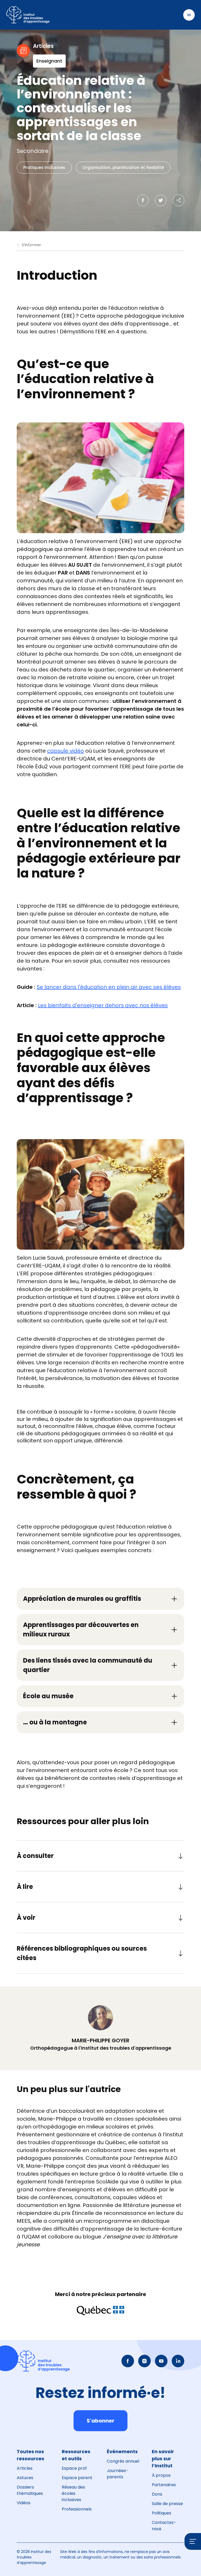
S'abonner (100, 2421)
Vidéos (24, 2503)
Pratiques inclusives (44, 167)
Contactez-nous (164, 2526)
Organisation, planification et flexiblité (123, 167)
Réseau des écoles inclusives (73, 2493)
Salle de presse (167, 2504)
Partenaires (164, 2485)
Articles (25, 2468)
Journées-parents (118, 2474)
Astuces (25, 2478)
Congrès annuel (123, 2461)
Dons (157, 2494)
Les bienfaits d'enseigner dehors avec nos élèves (103, 1005)
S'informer (31, 245)
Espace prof (74, 2468)
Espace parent (77, 2478)
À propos (161, 2475)
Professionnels (77, 2509)
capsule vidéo (66, 751)
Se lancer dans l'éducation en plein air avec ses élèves (109, 987)
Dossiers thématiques (30, 2490)
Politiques (161, 2513)
